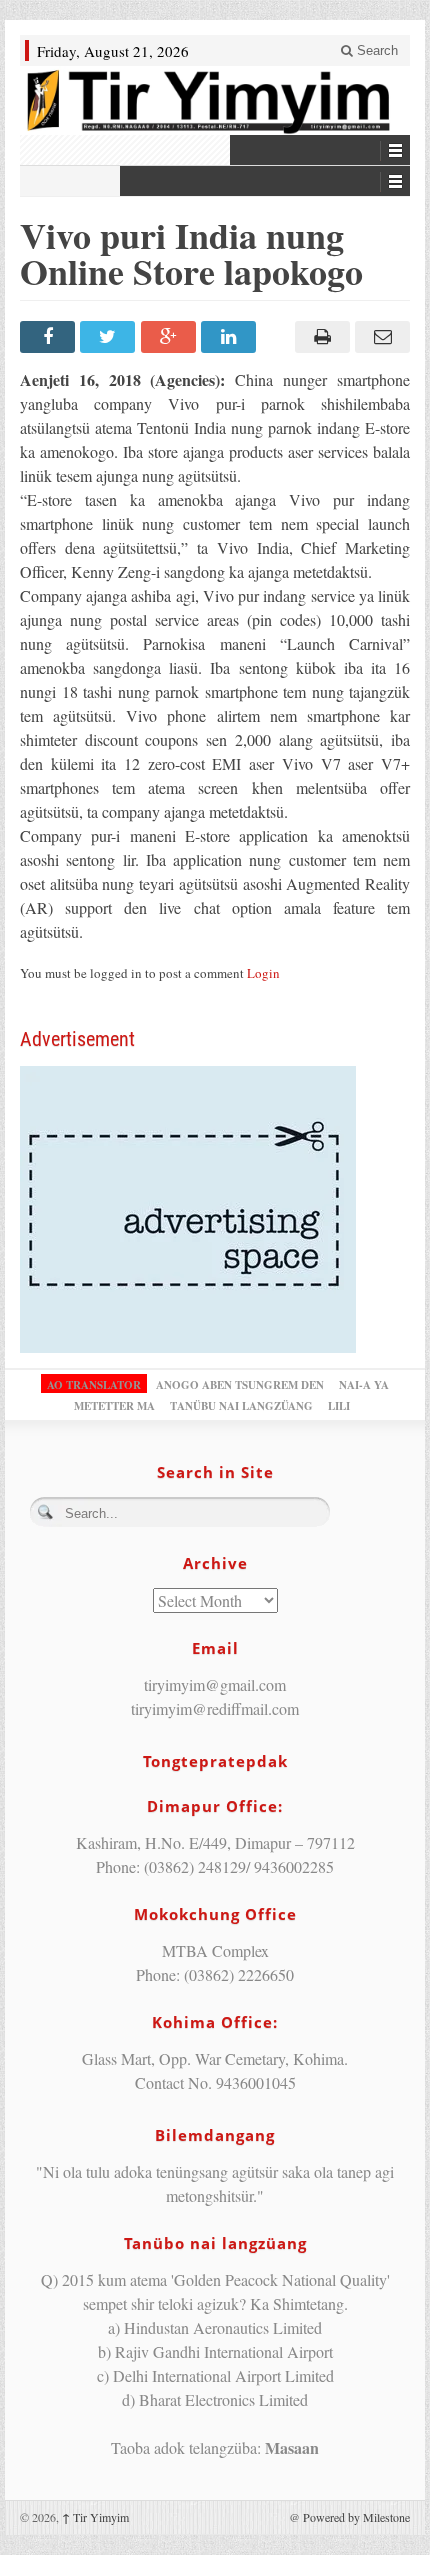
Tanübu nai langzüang (241, 1406)
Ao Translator (94, 1385)
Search (375, 50)
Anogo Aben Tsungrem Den (240, 1385)
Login (263, 973)
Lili (339, 1406)
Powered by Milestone (356, 2517)
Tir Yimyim (95, 2517)
